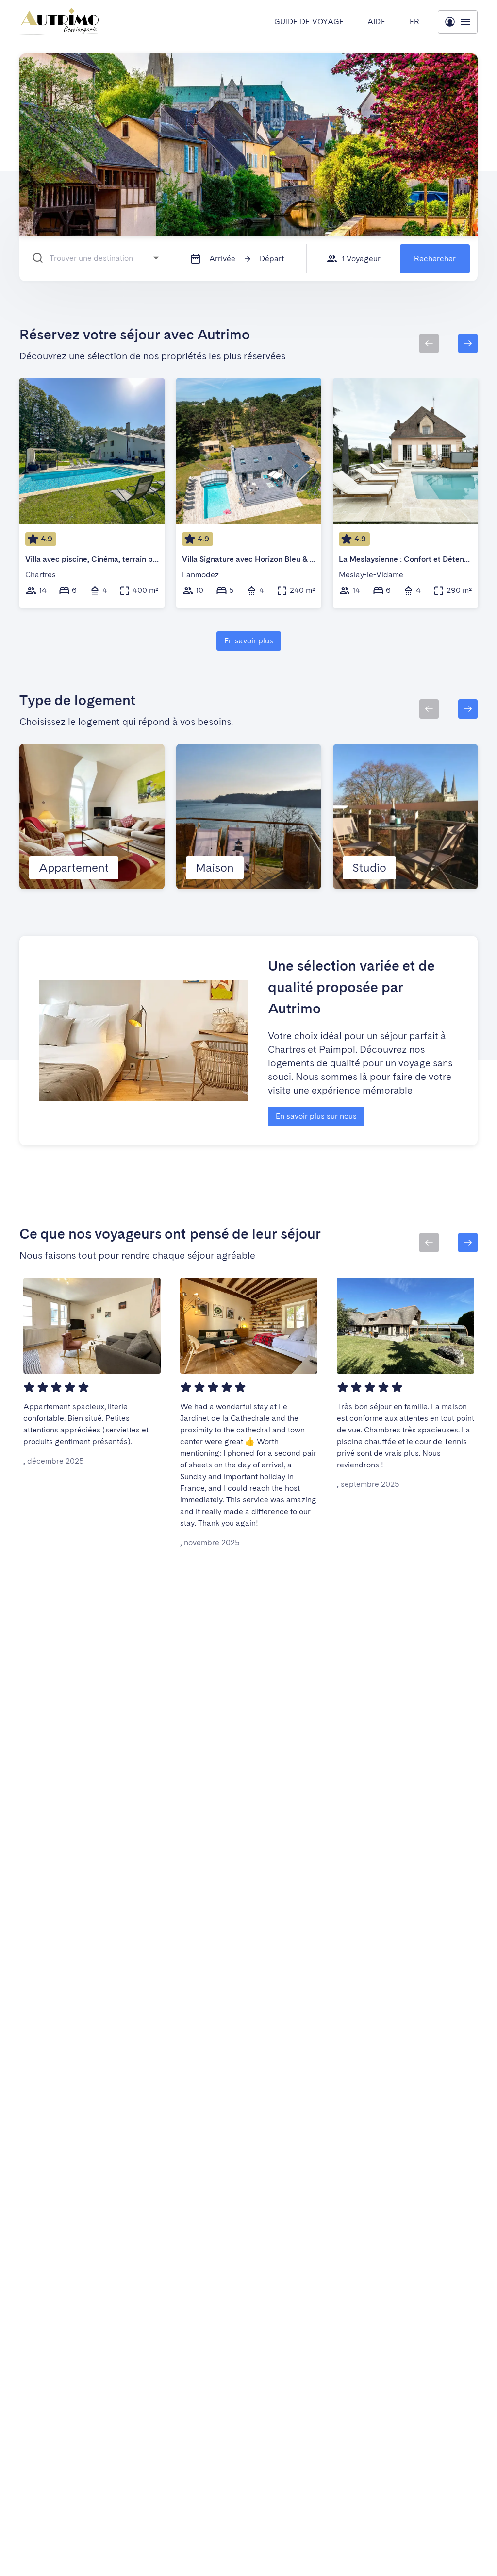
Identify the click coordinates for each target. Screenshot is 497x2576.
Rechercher (435, 259)
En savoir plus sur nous (316, 1116)
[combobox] (98, 258)
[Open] (156, 258)
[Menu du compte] (458, 22)
